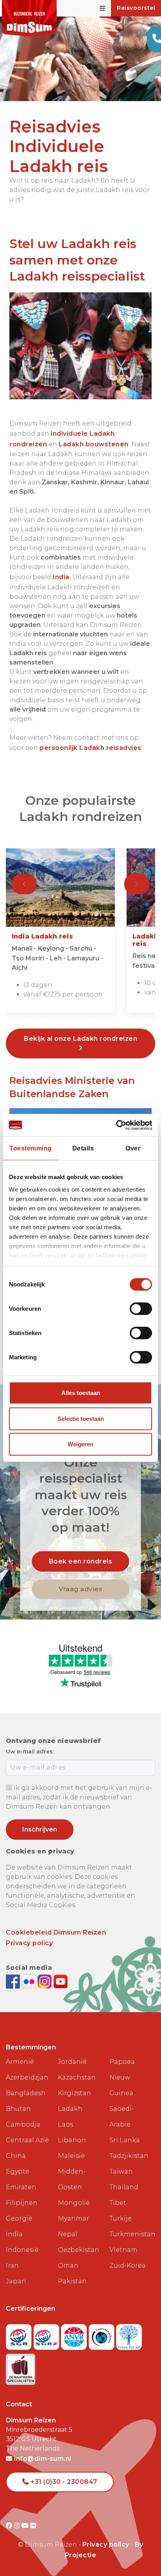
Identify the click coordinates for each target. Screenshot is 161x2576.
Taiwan (121, 2171)
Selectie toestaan (81, 1419)
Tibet (118, 2203)
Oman (68, 2265)
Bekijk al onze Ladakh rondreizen (80, 1039)
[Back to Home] (29, 18)
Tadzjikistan (129, 2156)
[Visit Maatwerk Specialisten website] (21, 2367)
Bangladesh (26, 2093)
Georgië (19, 2218)
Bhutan (18, 2109)
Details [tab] (83, 1148)
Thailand (124, 2187)
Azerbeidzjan (27, 2077)
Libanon (72, 2140)
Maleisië (71, 2156)
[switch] (141, 1309)
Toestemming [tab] (31, 1148)
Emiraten (21, 2187)
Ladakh (70, 2109)
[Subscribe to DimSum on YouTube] (61, 1981)
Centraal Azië (27, 2140)
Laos (65, 2124)
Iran (12, 2265)
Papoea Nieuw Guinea (122, 2077)
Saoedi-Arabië (122, 2117)
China (16, 2156)
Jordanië (72, 2062)
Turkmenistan (132, 2234)
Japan (16, 2281)
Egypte (18, 2171)
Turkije (121, 2218)
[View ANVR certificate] (75, 2335)
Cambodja (23, 2124)
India (61, 577)
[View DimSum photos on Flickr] (30, 1981)
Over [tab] (133, 1148)
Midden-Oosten (72, 2179)
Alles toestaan (81, 1393)
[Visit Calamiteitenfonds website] (103, 2335)
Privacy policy (29, 1943)
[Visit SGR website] (20, 2335)
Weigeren (80, 1444)
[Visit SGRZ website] (47, 2335)
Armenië (20, 2062)
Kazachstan (77, 2077)
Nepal (68, 2234)
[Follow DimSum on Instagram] (46, 1981)
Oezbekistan (79, 2250)
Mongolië (74, 2203)
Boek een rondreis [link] (81, 1561)
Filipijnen (22, 2203)
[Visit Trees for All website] (129, 2335)
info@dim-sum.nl (42, 2459)
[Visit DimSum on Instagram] (18, 2526)
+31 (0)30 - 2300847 (63, 2482)
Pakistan (72, 2281)
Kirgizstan (74, 2093)
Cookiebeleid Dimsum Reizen (56, 1932)
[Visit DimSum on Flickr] (33, 2526)
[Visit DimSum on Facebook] (14, 1981)
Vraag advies (80, 1589)
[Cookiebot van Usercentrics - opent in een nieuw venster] (118, 1125)
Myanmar (73, 2218)
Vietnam (123, 2250)
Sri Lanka (125, 2140)
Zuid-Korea (128, 2265)
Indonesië (22, 2250)
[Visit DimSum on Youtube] (26, 2526)
